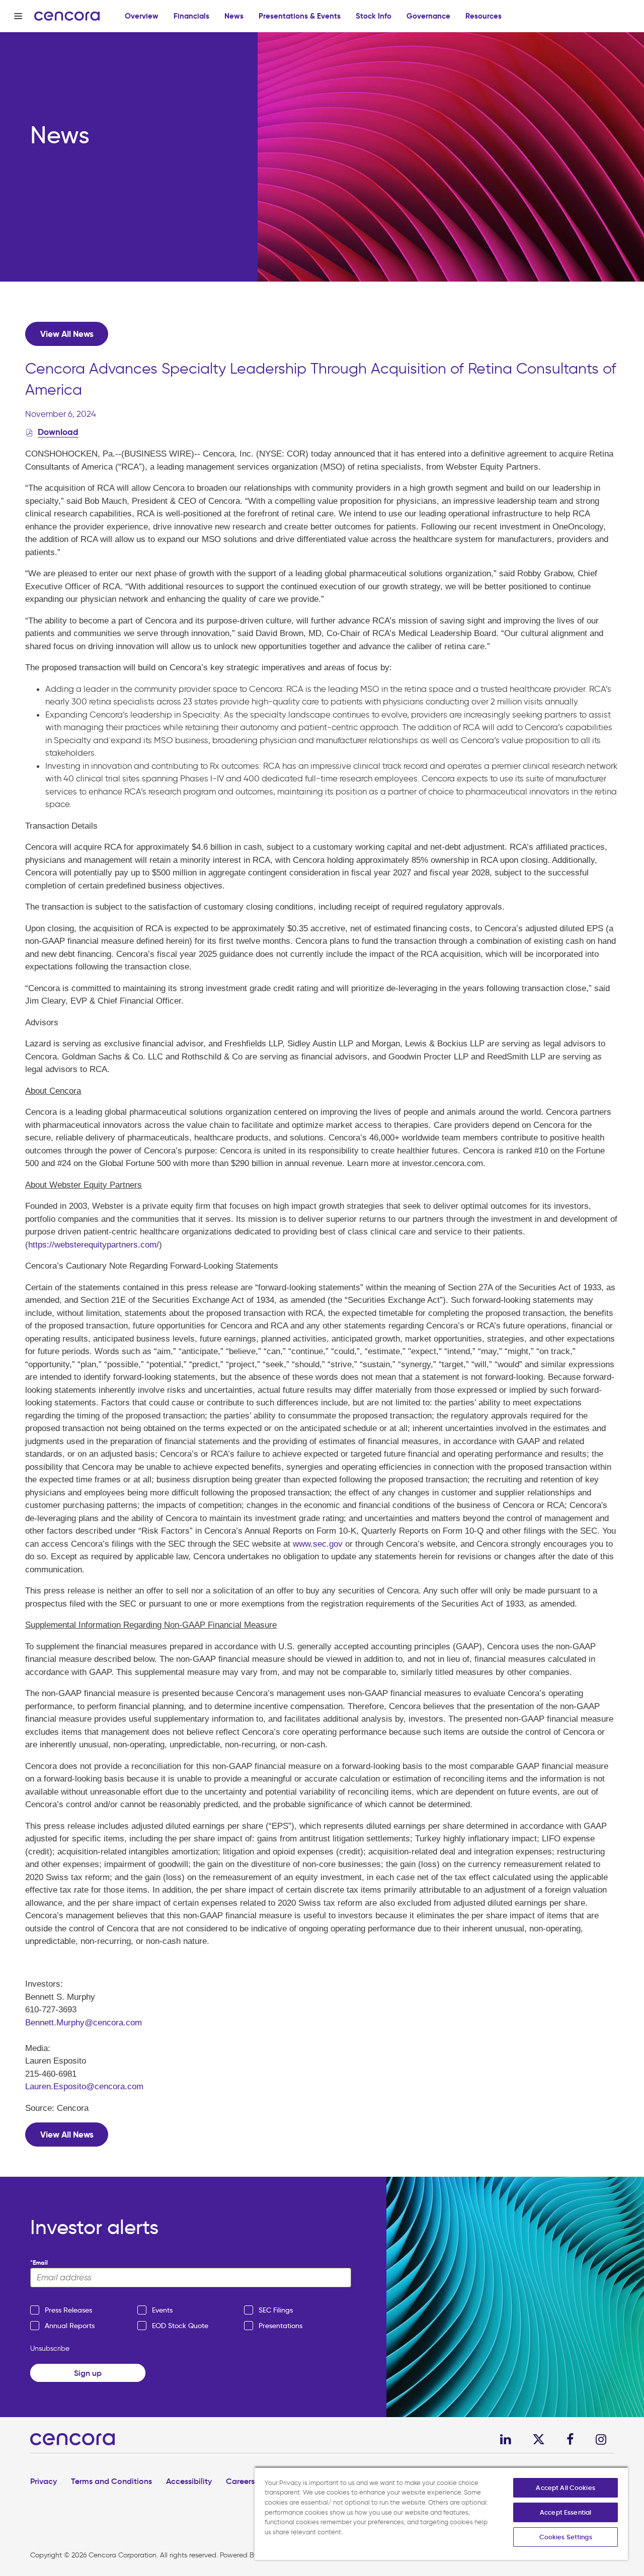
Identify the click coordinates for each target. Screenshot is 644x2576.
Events (162, 2310)
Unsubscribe (50, 2348)
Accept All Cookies (565, 2488)
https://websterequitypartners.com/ (94, 1245)
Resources (484, 16)
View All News (67, 334)
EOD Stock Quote (180, 2326)
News (234, 16)
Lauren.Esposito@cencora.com (84, 2086)
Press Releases (68, 2310)
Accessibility (189, 2481)
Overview (142, 16)
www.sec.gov (318, 1544)
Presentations (280, 2326)
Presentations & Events (300, 16)
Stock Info (374, 16)
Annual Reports (70, 2326)
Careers (240, 2481)
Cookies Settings (566, 2537)
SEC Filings (276, 2310)
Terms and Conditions (111, 2481)
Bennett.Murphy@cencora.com (84, 2023)
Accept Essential (566, 2512)
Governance (428, 16)
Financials (191, 16)
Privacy (44, 2481)
